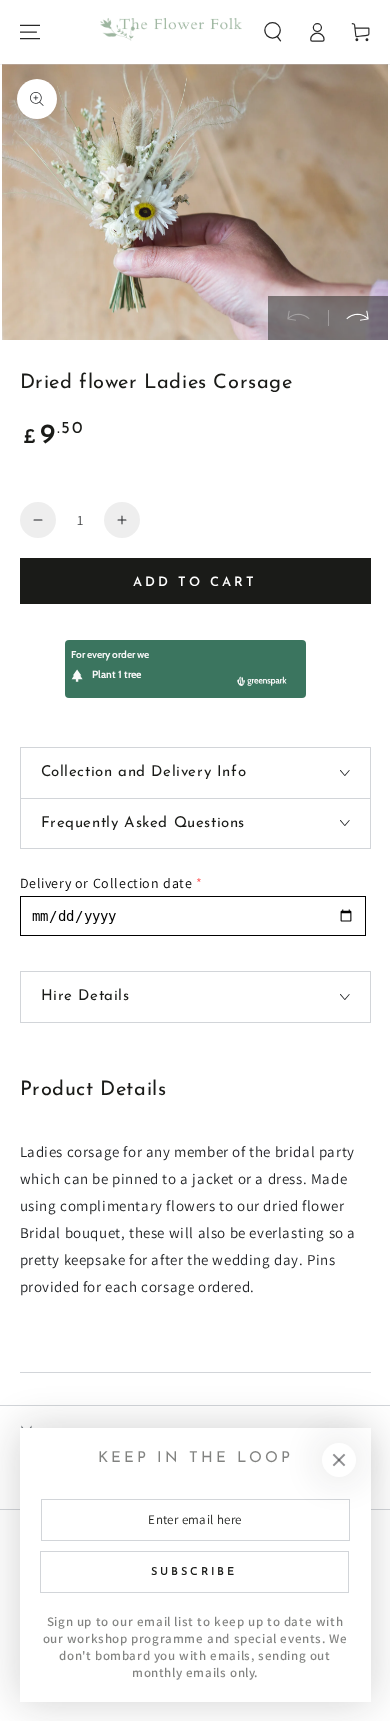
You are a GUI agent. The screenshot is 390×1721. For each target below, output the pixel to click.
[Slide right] (358, 318)
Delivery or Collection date (106, 883)
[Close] (339, 1460)
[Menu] (30, 32)
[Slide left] (298, 318)
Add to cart (195, 582)
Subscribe (194, 1572)
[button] (273, 32)
